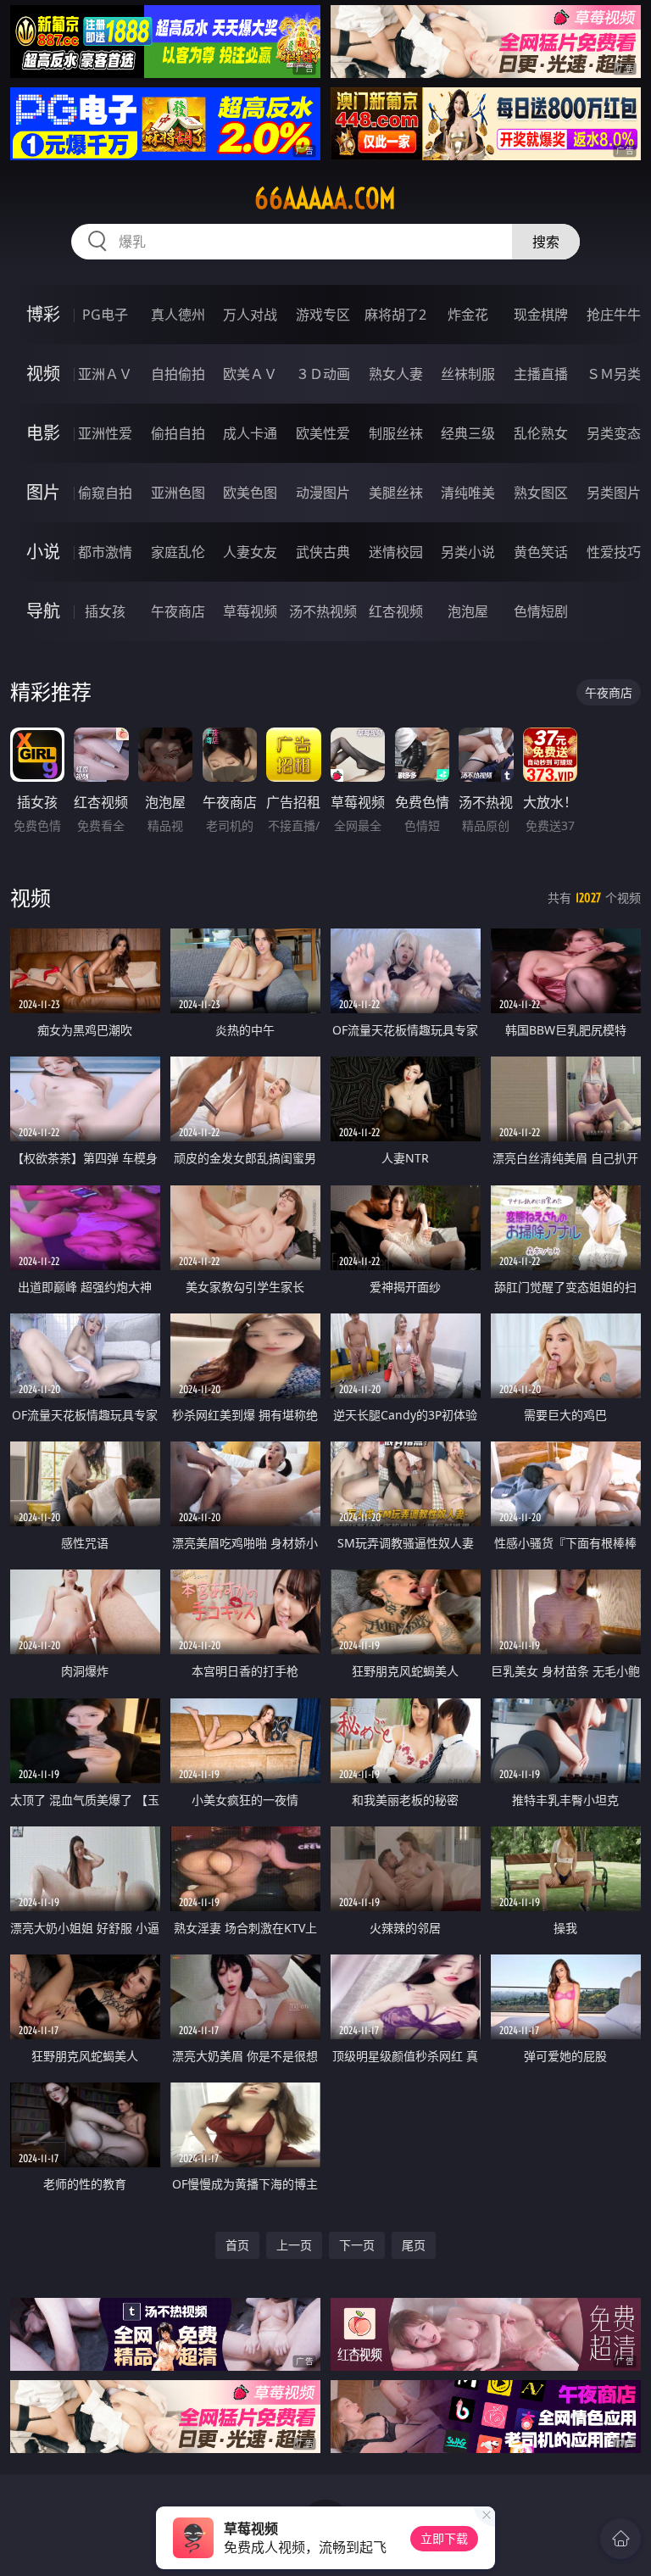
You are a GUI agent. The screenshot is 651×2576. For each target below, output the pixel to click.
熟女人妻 (396, 374)
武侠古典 (323, 552)
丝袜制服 (468, 374)
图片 (43, 492)
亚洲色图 (178, 493)
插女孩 (105, 611)
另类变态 (614, 433)
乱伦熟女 (541, 433)
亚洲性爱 (105, 433)
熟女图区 (541, 493)
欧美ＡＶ (250, 374)
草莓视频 (250, 611)
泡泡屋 (468, 611)
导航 (43, 611)
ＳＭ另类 (614, 374)
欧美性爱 (323, 433)
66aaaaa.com (325, 198)
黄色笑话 (541, 552)
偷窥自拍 (105, 493)
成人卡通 (250, 433)
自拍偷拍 (178, 374)
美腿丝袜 (396, 493)
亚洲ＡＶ (105, 374)
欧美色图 (250, 493)
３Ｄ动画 (323, 374)
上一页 (294, 2245)
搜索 (546, 242)
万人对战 (250, 315)
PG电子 (105, 315)
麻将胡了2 (395, 315)
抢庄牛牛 (614, 315)
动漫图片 (323, 493)
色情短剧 (541, 611)
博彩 (43, 314)
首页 (237, 2245)
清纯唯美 (468, 493)
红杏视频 (396, 611)
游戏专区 (323, 315)
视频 (43, 374)
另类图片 (614, 493)
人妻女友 (250, 552)
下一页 (357, 2245)
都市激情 (105, 552)
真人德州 (178, 315)
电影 (43, 433)
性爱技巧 (614, 552)
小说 (43, 552)
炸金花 (468, 315)
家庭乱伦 (178, 552)
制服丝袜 (396, 433)
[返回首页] (620, 2539)
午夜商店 (178, 611)
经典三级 (468, 433)
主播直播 (541, 374)
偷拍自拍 (178, 433)
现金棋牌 (541, 315)
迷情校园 (396, 552)
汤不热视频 (323, 611)
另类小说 (468, 552)
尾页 (414, 2245)
